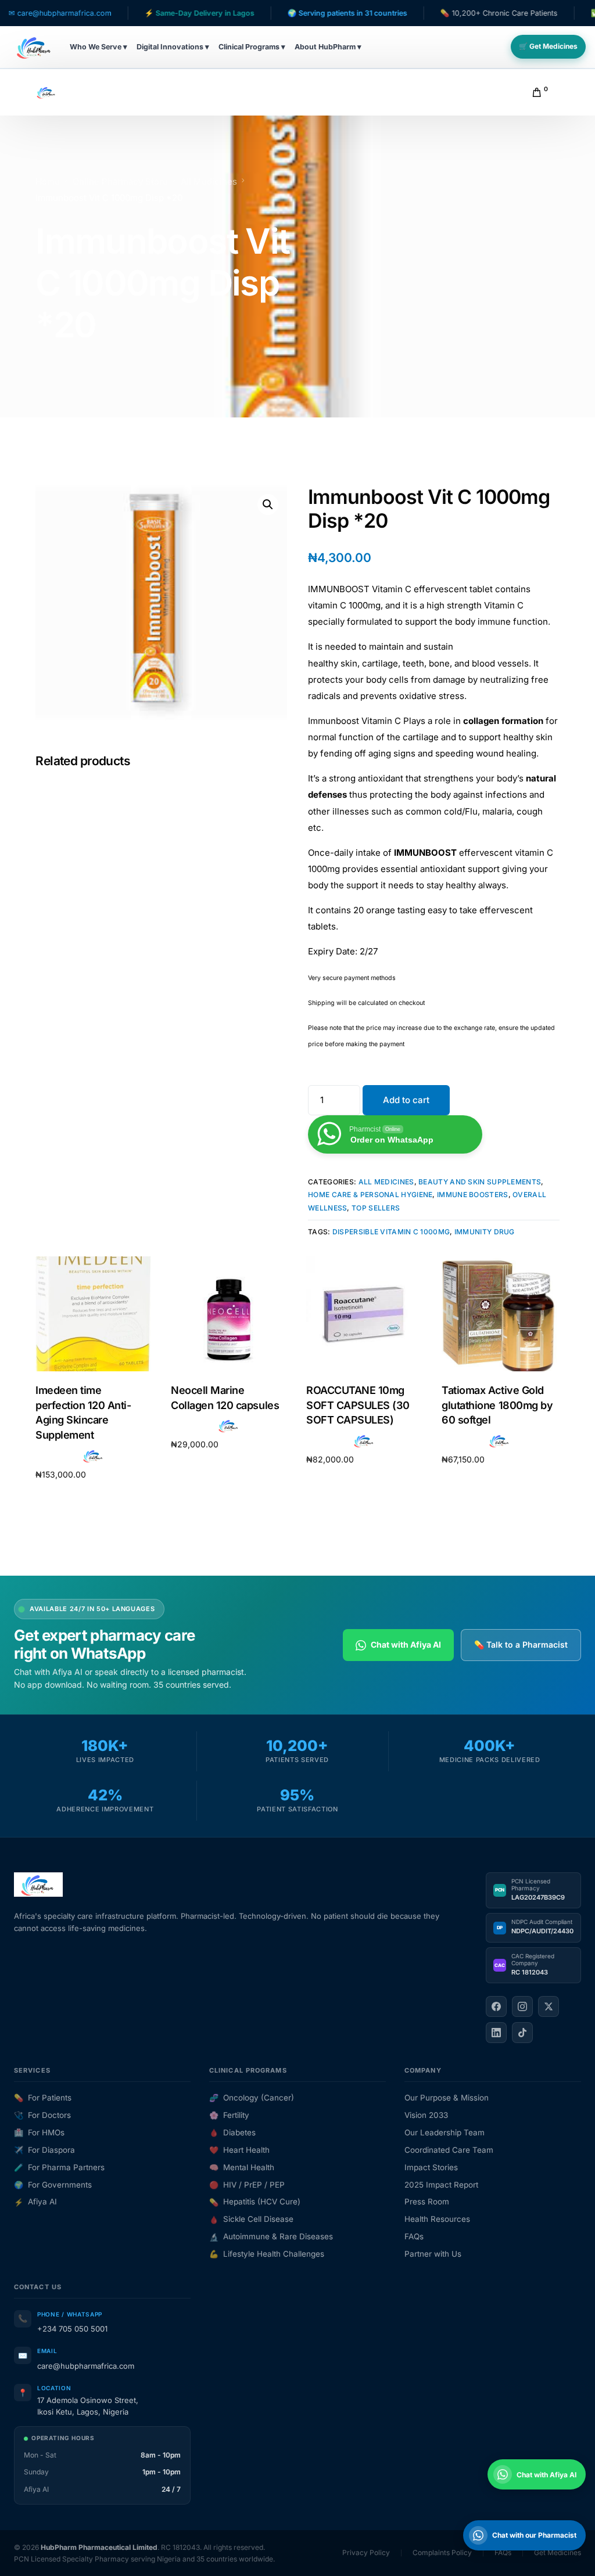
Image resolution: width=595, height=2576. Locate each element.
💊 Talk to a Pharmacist (521, 1644)
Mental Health (242, 2167)
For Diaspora (44, 2150)
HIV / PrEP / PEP (247, 2185)
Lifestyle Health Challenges (267, 2254)
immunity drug (485, 1232)
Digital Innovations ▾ (173, 47)
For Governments (53, 2185)
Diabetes (232, 2132)
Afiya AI (35, 2202)
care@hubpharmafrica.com (86, 2366)
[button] (268, 505)
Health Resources (437, 2219)
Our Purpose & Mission (447, 2098)
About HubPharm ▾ (328, 47)
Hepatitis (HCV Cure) (255, 2202)
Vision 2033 (426, 2115)
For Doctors (42, 2115)
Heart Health (239, 2150)
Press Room (427, 2202)
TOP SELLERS (376, 1208)
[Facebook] (496, 2006)
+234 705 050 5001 (72, 2329)
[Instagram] (522, 2006)
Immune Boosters (473, 1195)
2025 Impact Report (441, 2185)
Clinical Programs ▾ (252, 47)
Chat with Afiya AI (406, 1644)
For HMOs (39, 2132)
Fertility (229, 2115)
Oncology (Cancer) (252, 2098)
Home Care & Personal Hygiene (370, 1195)
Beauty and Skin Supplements (480, 1182)
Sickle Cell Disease (251, 2219)
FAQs (414, 2236)
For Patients (43, 2098)
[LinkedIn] (496, 2033)
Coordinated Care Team (449, 2150)
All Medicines (386, 1182)
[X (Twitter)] (549, 2006)
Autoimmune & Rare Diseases (271, 2236)
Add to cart (406, 1100)
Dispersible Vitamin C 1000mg (391, 1232)
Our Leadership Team (445, 2132)
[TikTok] (522, 2033)
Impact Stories (431, 2167)
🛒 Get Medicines (548, 46)
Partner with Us (433, 2254)
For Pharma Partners (59, 2167)
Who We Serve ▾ (98, 47)
